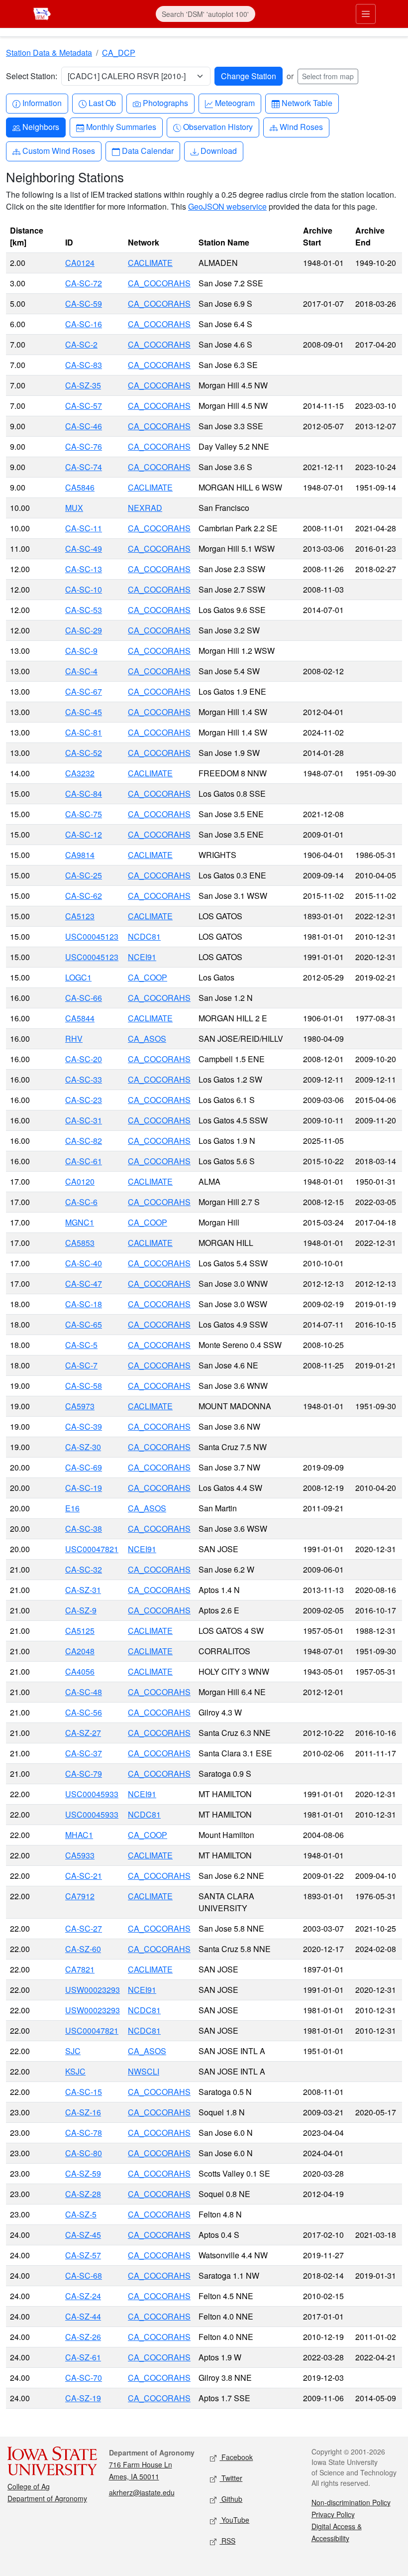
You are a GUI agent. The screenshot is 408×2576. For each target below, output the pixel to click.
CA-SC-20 (84, 1059)
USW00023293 (93, 1990)
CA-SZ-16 (83, 2112)
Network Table (307, 103)
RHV (74, 1039)
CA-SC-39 (84, 1426)
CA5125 (80, 1631)
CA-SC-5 (81, 1345)
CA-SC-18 (84, 1304)
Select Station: (32, 76)
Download (218, 150)
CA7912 (80, 1896)
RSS (227, 2541)
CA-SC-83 (84, 365)
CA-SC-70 (84, 2378)
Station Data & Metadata (49, 53)
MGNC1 (80, 1222)
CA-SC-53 (84, 610)
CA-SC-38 (84, 1529)
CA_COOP (148, 977)
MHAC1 (79, 1835)
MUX (74, 508)
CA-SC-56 (84, 1712)
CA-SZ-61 (83, 2357)
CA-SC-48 (84, 1692)
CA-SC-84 (84, 794)
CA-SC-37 (84, 1753)
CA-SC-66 (84, 998)
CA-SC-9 (81, 651)
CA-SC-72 (84, 283)
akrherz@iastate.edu (142, 2492)
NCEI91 (142, 957)
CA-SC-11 (84, 528)
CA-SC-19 (84, 1488)
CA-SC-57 (84, 406)
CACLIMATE (150, 263)
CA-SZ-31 (83, 1590)
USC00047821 (92, 1549)
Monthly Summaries (121, 126)
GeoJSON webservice (227, 206)
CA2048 (80, 1651)
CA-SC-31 (84, 1120)
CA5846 (80, 487)
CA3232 (80, 773)
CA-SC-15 (84, 2092)
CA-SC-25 (84, 875)
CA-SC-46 (84, 426)
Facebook (236, 2457)
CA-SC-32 (84, 1569)
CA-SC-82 (84, 1141)
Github (231, 2499)
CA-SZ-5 (81, 2214)
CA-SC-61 (84, 1161)
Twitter (231, 2478)
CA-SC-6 (81, 1202)
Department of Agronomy (47, 2498)
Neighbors (41, 126)
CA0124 (80, 263)
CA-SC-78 (84, 2133)
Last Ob (102, 103)
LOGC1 (78, 977)
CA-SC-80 (84, 2153)
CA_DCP (119, 53)
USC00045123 (92, 936)
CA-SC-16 (84, 324)
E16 (72, 1508)
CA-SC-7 (81, 1365)
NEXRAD (145, 508)
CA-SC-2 (81, 344)
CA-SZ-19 (83, 2398)
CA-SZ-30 (83, 1447)
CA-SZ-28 (83, 2194)
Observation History (218, 126)
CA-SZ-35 (83, 385)
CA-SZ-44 (83, 2316)
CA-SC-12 (84, 834)
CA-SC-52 (84, 753)
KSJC (75, 2071)
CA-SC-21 (84, 1876)
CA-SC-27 (84, 1928)
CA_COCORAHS (159, 283)
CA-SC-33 (84, 1079)
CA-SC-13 (84, 569)
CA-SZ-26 (83, 2337)
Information (42, 103)
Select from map (328, 76)
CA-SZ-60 (83, 1949)
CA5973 (80, 1406)
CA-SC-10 (84, 589)
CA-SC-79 (84, 1774)
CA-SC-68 (84, 2275)
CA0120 (80, 1181)
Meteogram (235, 103)
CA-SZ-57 (83, 2255)
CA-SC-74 (84, 467)
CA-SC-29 (84, 630)
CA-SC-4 (81, 671)
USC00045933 (92, 1794)
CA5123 (80, 916)
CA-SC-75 (84, 814)
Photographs (165, 103)
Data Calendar (148, 150)
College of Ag (29, 2486)
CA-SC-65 (84, 1324)
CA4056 (80, 1671)
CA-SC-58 (84, 1386)
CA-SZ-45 (83, 2235)
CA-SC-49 (84, 549)
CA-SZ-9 (81, 1610)
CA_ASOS (147, 1039)
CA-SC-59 (84, 304)
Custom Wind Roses (58, 150)
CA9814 (80, 855)
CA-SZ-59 (83, 2173)
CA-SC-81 (84, 732)
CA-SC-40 (84, 1263)
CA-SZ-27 (83, 1733)
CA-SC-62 (84, 896)
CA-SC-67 (84, 691)
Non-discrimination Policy (351, 2502)
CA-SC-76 (84, 446)
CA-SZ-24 (83, 2296)
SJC (73, 2051)
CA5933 (80, 1855)
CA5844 (80, 1018)
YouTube (234, 2520)
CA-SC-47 (84, 1284)
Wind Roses (301, 126)
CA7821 (80, 1969)
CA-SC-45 (84, 712)
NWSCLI (144, 2071)
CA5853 (80, 1243)
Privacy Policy (333, 2514)
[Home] (42, 13)
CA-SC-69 (84, 1467)
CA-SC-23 (84, 1100)
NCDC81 (144, 936)
